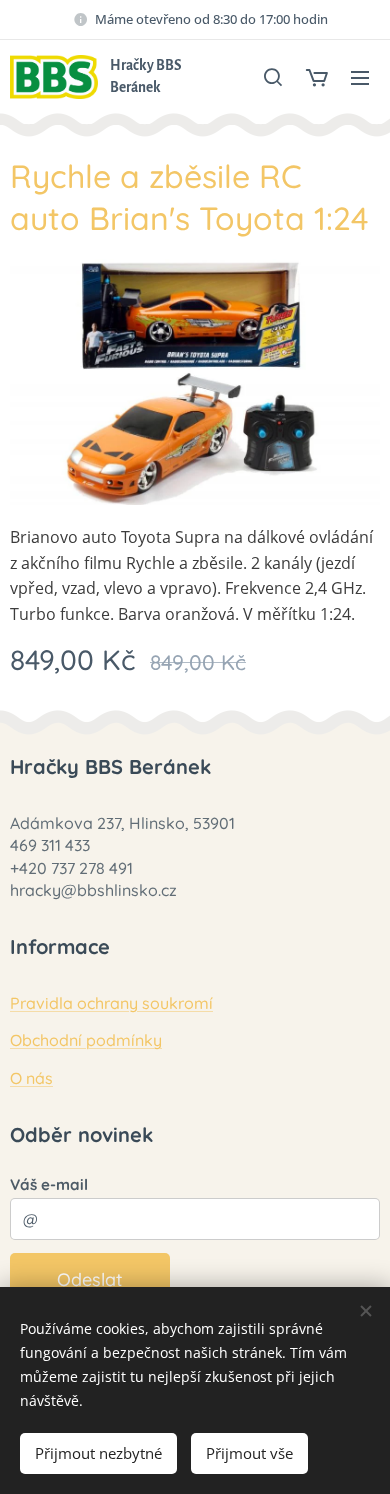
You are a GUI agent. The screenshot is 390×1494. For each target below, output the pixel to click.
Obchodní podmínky (86, 1040)
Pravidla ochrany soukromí (111, 1003)
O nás (31, 1078)
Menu (360, 77)
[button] (273, 77)
